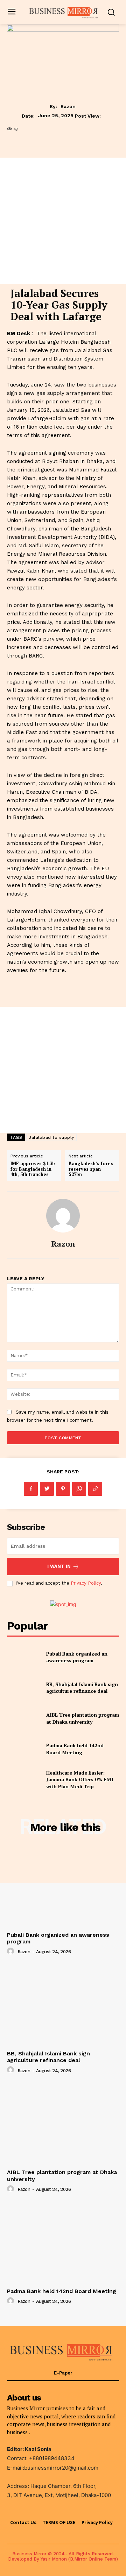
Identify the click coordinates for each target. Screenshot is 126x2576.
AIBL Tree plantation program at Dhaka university (83, 1718)
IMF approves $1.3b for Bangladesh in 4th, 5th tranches (33, 1169)
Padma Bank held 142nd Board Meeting (75, 1749)
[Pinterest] (63, 1489)
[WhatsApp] (79, 1489)
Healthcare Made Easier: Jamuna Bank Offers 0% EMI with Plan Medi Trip (80, 1779)
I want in (59, 1566)
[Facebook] (31, 1489)
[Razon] (63, 1216)
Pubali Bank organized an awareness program (77, 1657)
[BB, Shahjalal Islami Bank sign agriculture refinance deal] (24, 1688)
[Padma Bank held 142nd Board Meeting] (24, 1749)
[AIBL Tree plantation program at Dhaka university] (24, 1718)
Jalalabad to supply (51, 1137)
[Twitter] (47, 1489)
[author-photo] (12, 1951)
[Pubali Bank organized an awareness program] (24, 1657)
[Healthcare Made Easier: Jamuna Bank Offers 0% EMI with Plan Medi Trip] (24, 1779)
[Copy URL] (95, 1489)
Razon (68, 106)
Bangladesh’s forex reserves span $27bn (91, 1169)
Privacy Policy (86, 1583)
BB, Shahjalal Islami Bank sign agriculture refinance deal (82, 1688)
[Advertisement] (63, 221)
